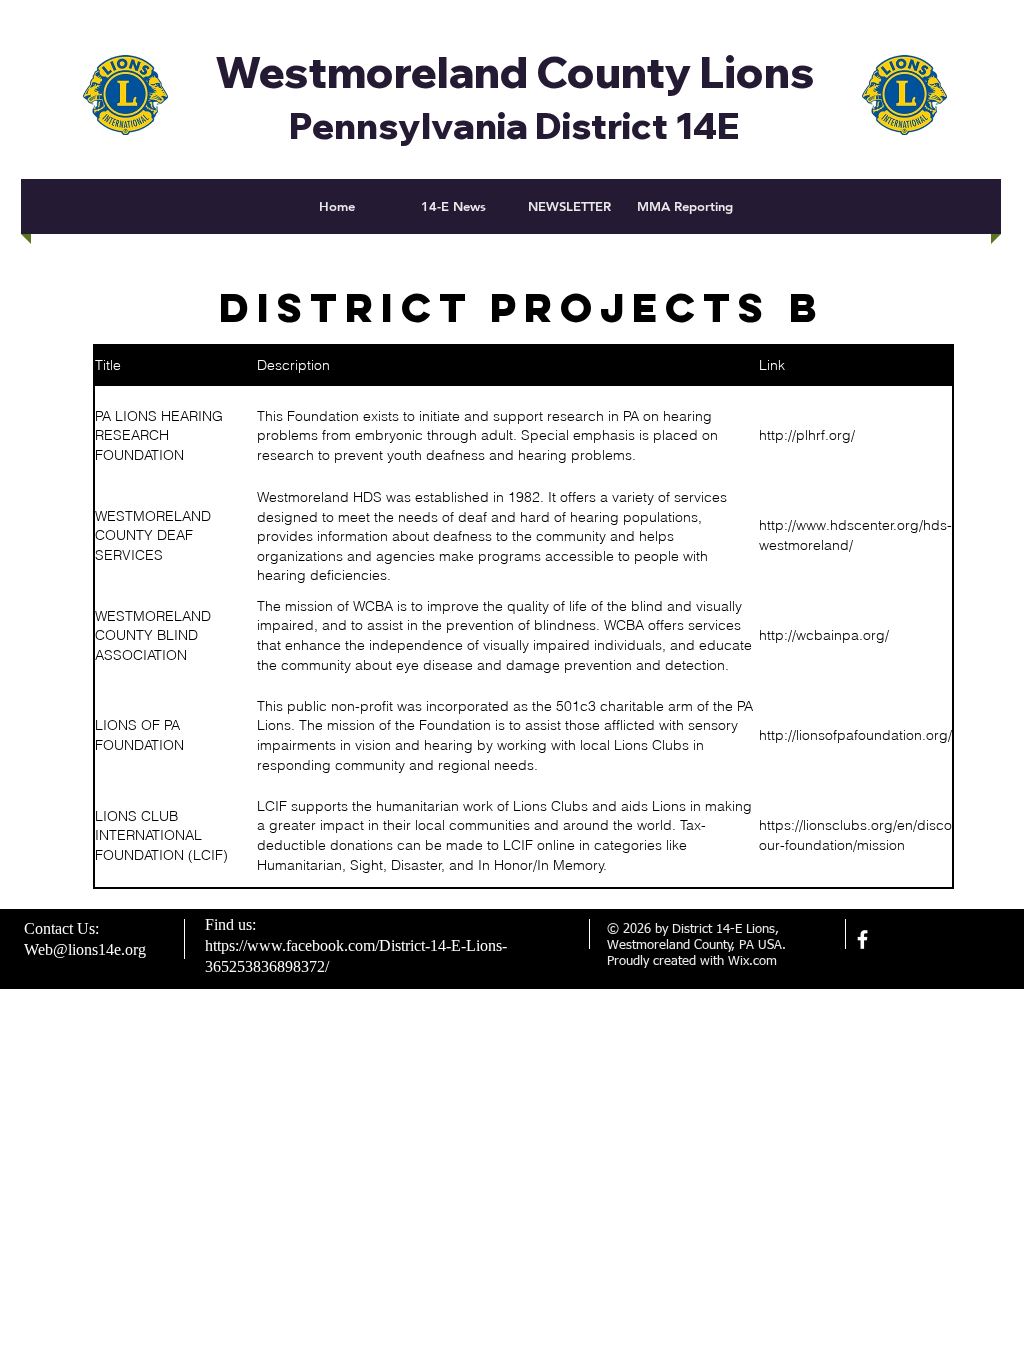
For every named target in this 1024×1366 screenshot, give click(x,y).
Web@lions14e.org (85, 949)
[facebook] (862, 939)
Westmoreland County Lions (515, 72)
